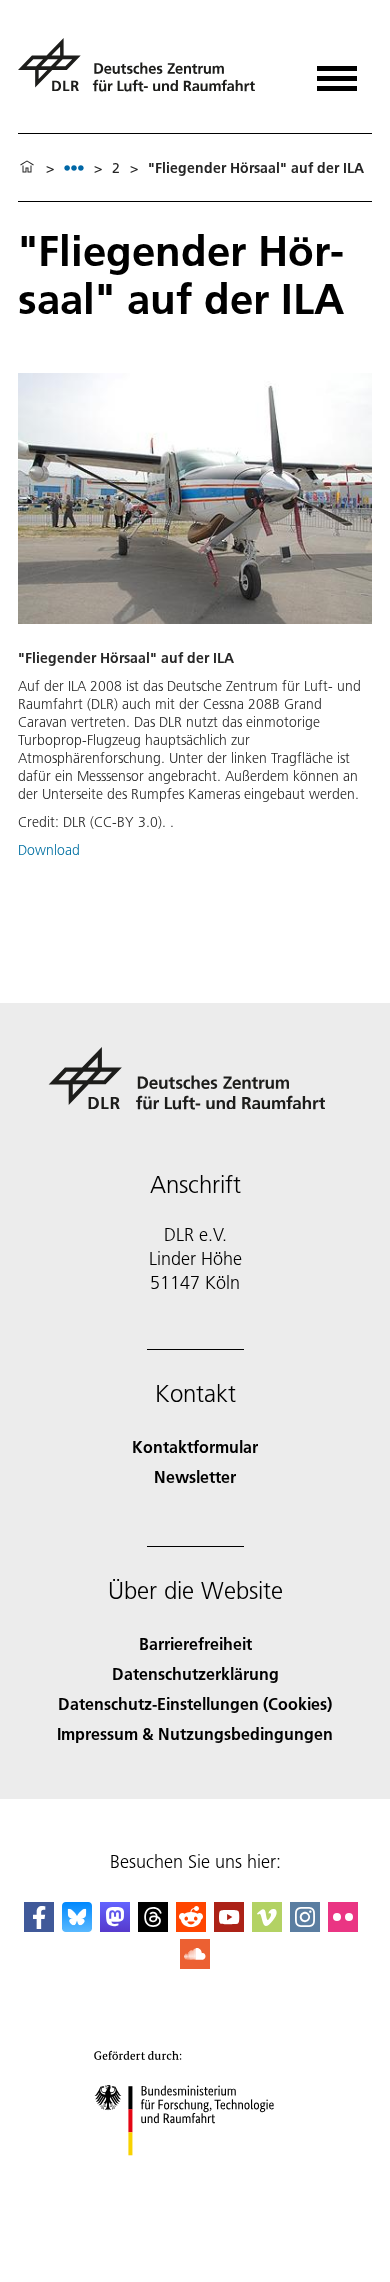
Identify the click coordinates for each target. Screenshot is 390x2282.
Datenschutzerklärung (195, 1673)
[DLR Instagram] (305, 1925)
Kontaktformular (195, 1446)
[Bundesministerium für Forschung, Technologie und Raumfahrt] (195, 2175)
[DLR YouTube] (229, 1925)
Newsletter (195, 1476)
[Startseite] (27, 168)
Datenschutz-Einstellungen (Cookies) (195, 1703)
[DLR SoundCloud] (195, 1962)
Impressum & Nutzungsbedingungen (195, 1733)
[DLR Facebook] (39, 1925)
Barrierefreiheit (195, 1643)
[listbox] (74, 167)
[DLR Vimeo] (267, 1925)
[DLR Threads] (153, 1925)
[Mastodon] (115, 1925)
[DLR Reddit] (191, 1925)
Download (49, 850)
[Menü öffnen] (337, 71)
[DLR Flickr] (343, 1925)
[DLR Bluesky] (77, 1925)
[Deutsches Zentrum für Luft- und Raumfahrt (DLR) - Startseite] (144, 73)
